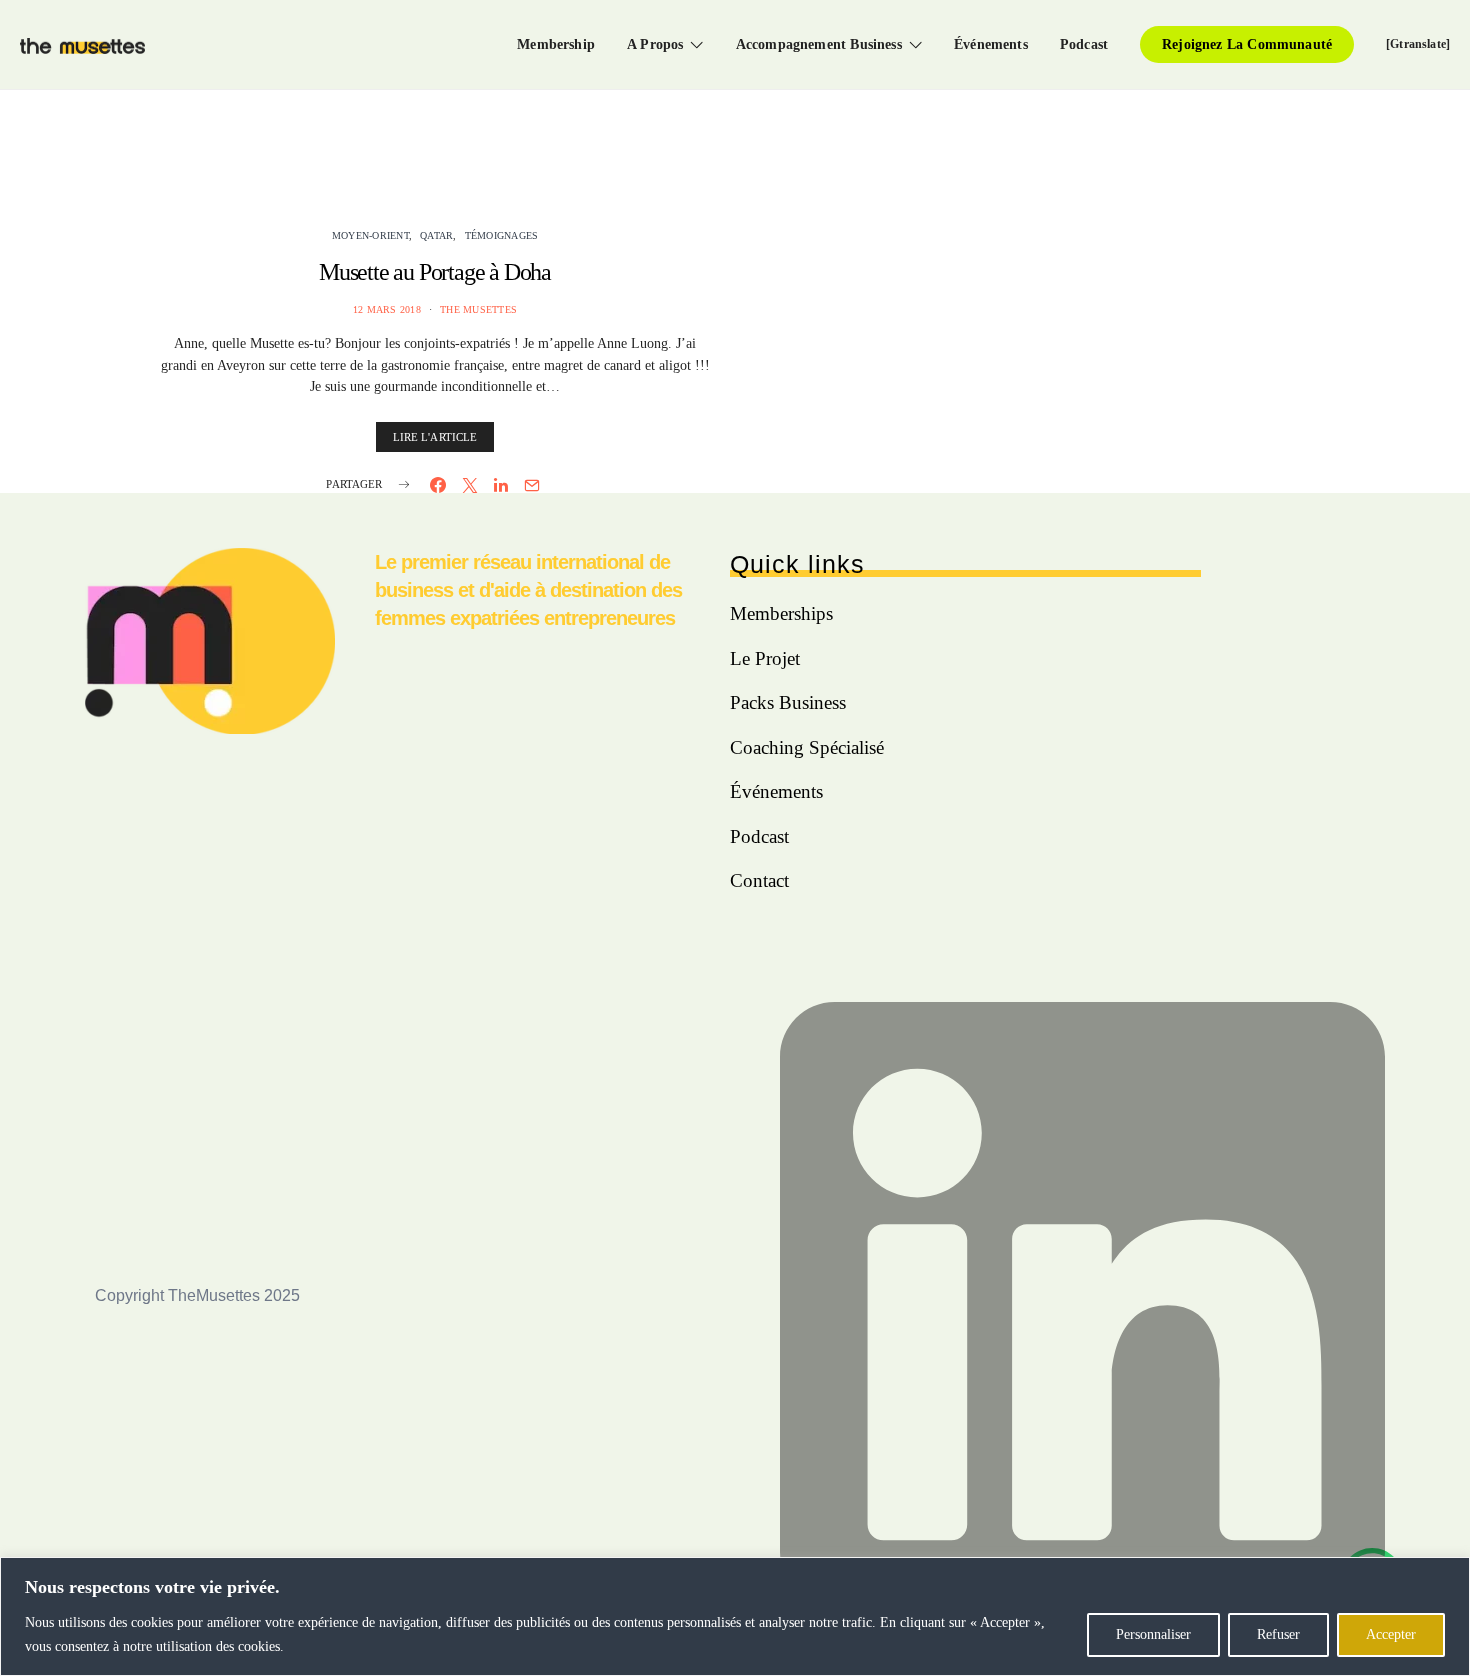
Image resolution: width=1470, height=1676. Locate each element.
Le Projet (765, 658)
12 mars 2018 (387, 309)
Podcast (1084, 44)
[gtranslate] (1418, 44)
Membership (556, 44)
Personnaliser (1153, 1634)
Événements (991, 44)
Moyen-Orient (370, 235)
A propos (655, 44)
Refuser (1278, 1634)
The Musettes (478, 309)
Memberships (781, 613)
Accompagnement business (819, 44)
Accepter (1391, 1634)
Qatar (436, 235)
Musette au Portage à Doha (435, 272)
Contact (759, 880)
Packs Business (788, 702)
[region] (735, 1616)
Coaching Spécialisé (807, 747)
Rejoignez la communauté (1247, 44)
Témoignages (502, 235)
